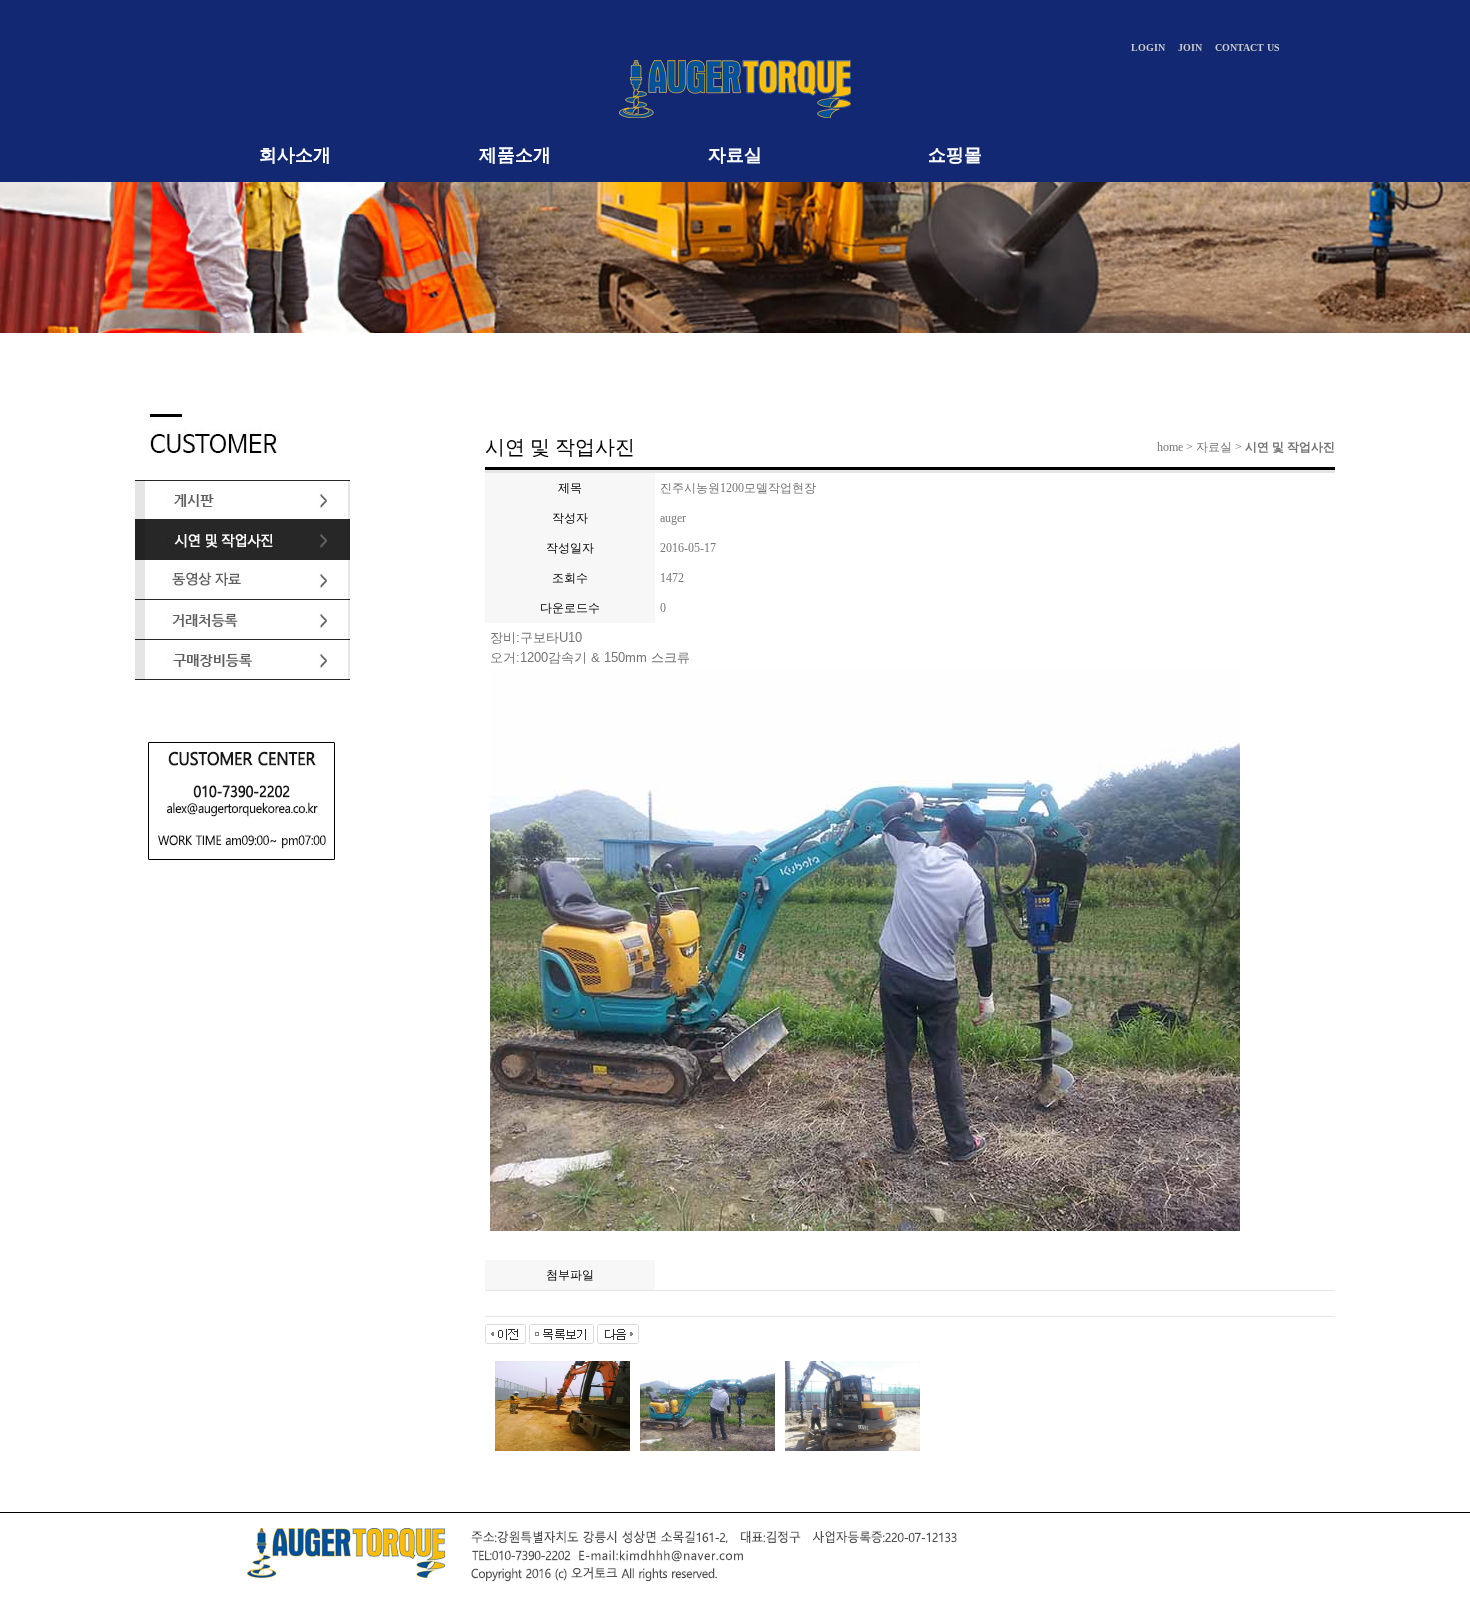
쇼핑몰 (955, 155)
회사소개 (295, 155)
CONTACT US (1247, 47)
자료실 (735, 155)
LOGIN (1148, 47)
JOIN (1190, 47)
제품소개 (515, 155)
